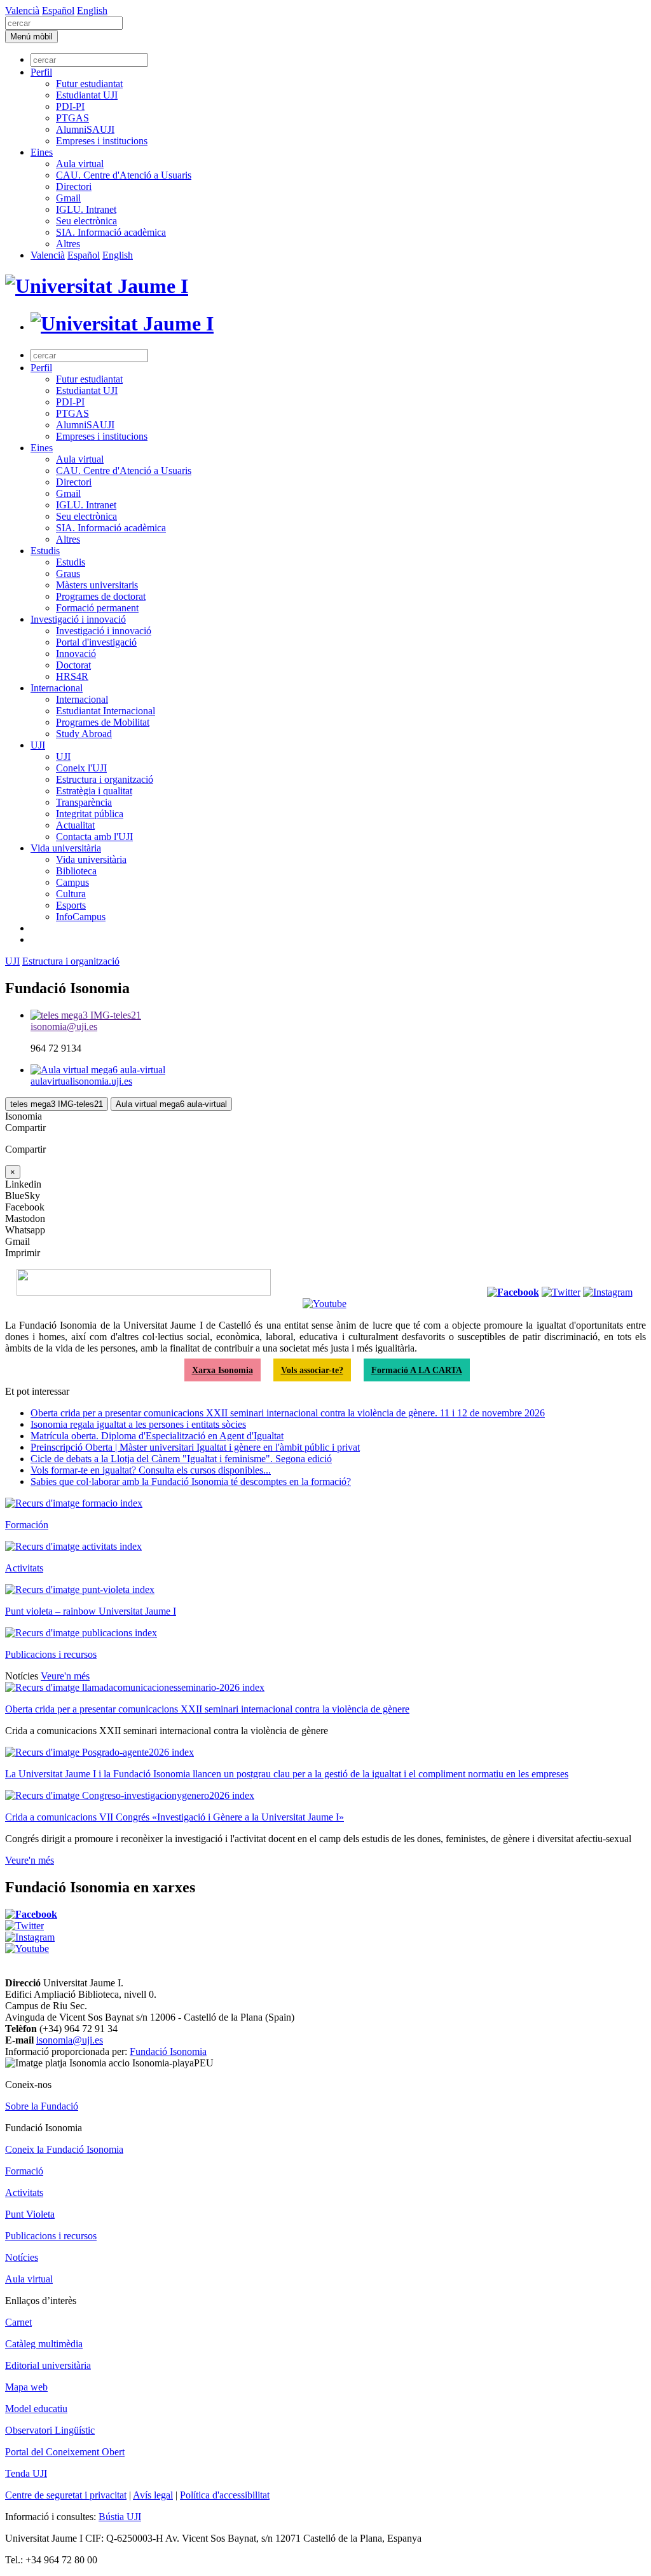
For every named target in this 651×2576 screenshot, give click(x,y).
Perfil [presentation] (41, 72)
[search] (64, 23)
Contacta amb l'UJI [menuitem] (94, 837)
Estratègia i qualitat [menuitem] (94, 791)
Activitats (24, 1568)
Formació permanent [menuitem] (97, 608)
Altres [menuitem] (68, 244)
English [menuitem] (92, 10)
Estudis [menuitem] (45, 551)
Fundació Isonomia (168, 2051)
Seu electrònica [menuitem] (86, 221)
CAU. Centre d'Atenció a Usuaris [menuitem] (124, 175)
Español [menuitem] (58, 10)
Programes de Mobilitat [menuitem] (103, 722)
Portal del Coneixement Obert (65, 2452)
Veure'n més (65, 1676)
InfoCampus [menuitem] (81, 917)
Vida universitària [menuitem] (66, 848)
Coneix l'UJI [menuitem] (81, 768)
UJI (12, 961)
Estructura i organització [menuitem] (105, 779)
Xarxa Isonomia (223, 1370)
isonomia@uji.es (70, 2040)
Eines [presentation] (42, 152)
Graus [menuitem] (68, 573)
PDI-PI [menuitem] (70, 106)
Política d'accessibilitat (225, 2495)
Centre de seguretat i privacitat (66, 2495)
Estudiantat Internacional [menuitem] (106, 711)
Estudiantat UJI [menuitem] (87, 95)
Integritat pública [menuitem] (90, 814)
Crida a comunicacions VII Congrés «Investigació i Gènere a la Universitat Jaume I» (175, 1817)
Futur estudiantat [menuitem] (89, 84)
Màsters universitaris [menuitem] (97, 585)
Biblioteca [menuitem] (76, 871)
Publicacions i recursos (51, 1654)
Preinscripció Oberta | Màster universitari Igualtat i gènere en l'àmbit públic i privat (195, 1447)
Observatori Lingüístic (50, 2430)
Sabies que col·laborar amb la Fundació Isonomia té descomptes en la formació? (191, 1481)
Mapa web (26, 2387)
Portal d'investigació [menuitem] (96, 642)
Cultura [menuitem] (71, 894)
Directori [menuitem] (74, 186)
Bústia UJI (120, 2517)
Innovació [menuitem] (76, 654)
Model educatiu (36, 2409)
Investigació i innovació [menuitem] (78, 619)
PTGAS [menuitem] (72, 118)
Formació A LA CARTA (417, 1370)
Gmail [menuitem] (68, 198)
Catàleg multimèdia (44, 2344)
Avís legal (153, 2495)
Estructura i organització (71, 961)
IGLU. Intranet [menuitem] (86, 209)
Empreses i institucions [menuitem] (102, 141)
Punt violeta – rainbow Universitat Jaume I (91, 1611)
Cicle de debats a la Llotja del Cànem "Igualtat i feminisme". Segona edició (181, 1459)
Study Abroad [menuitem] (84, 734)
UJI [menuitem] (38, 745)
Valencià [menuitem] (22, 10)
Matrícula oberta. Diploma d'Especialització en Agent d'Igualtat (157, 1436)
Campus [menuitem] (72, 882)
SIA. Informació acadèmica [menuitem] (111, 232)
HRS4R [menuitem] (72, 676)
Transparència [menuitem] (84, 802)
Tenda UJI (26, 2473)
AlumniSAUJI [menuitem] (85, 129)
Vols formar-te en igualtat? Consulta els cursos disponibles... (151, 1470)
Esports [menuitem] (71, 905)
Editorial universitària (48, 2365)
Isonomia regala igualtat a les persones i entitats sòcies (138, 1424)
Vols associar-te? (312, 1370)
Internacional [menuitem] (57, 688)
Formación (27, 1525)
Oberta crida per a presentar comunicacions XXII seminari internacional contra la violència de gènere (207, 1709)
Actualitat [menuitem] (75, 825)
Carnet (18, 2322)
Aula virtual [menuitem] (80, 164)
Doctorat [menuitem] (73, 665)
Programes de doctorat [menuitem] (101, 596)
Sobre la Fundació (42, 2106)
